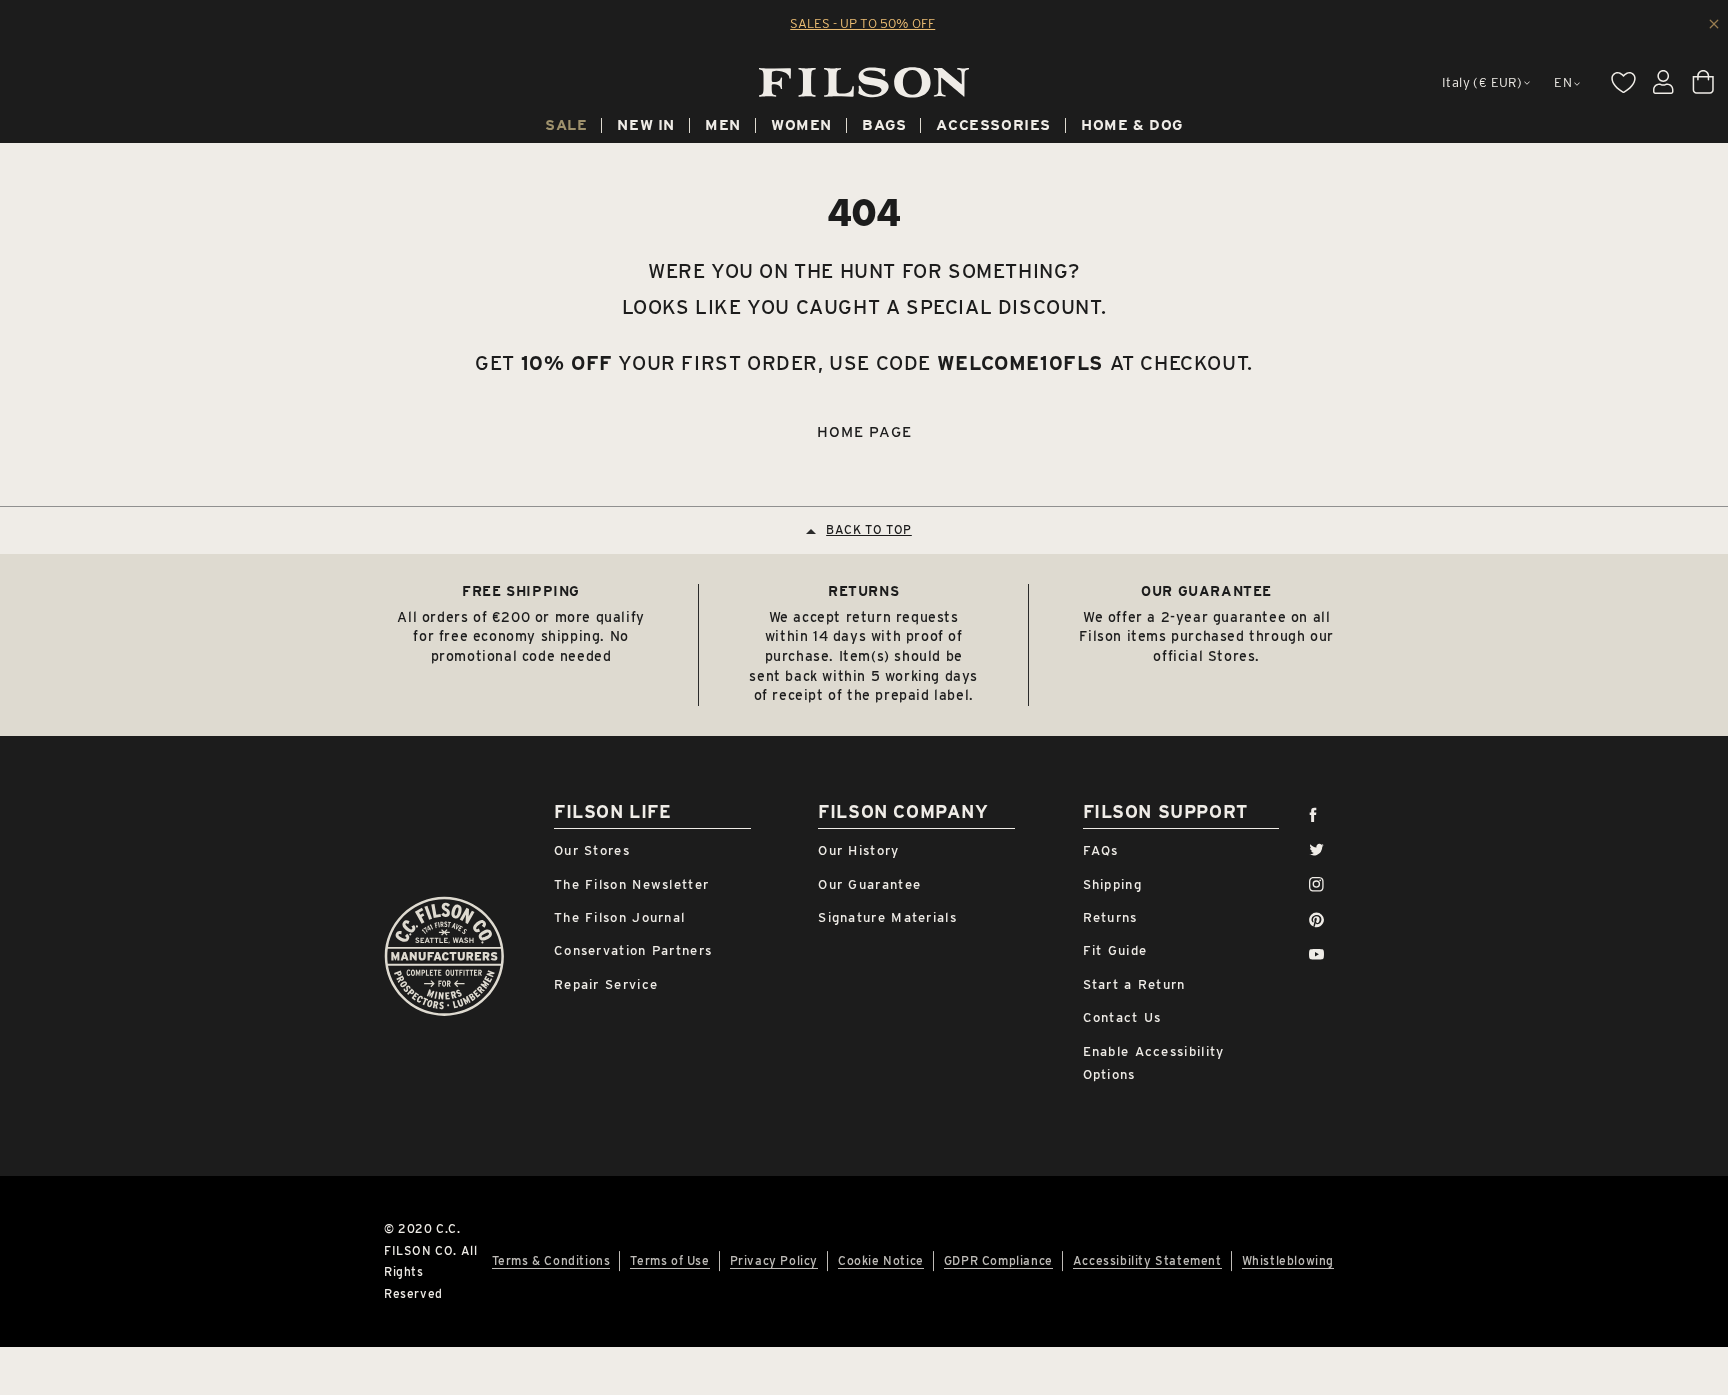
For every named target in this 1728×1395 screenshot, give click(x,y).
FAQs (1101, 850)
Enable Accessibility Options (1154, 1063)
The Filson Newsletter (631, 884)
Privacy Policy (774, 1261)
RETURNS (863, 591)
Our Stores (592, 850)
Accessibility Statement (1147, 1261)
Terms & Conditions (551, 1261)
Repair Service (606, 984)
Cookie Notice (881, 1261)
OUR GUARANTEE (1206, 591)
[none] (566, 128)
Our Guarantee (869, 884)
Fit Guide (1115, 950)
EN (1563, 82)
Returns (1110, 917)
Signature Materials (887, 917)
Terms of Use (669, 1261)
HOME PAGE (864, 432)
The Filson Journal (619, 917)
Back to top (869, 529)
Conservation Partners (633, 950)
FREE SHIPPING (521, 591)
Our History (858, 850)
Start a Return (1134, 984)
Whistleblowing (1288, 1261)
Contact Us (1122, 1017)
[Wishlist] (1623, 82)
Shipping (1112, 884)
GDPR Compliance (998, 1261)
